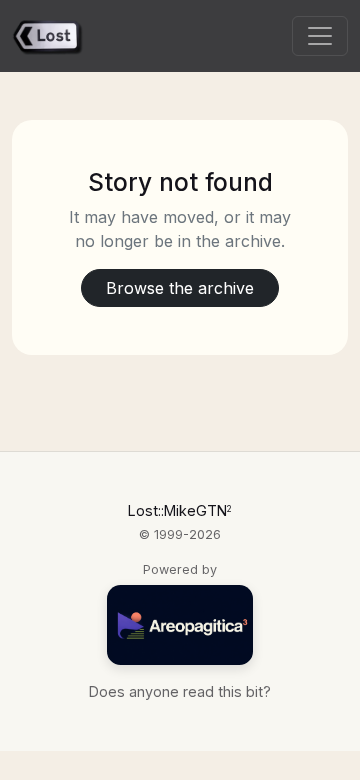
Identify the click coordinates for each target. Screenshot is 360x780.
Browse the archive (180, 288)
